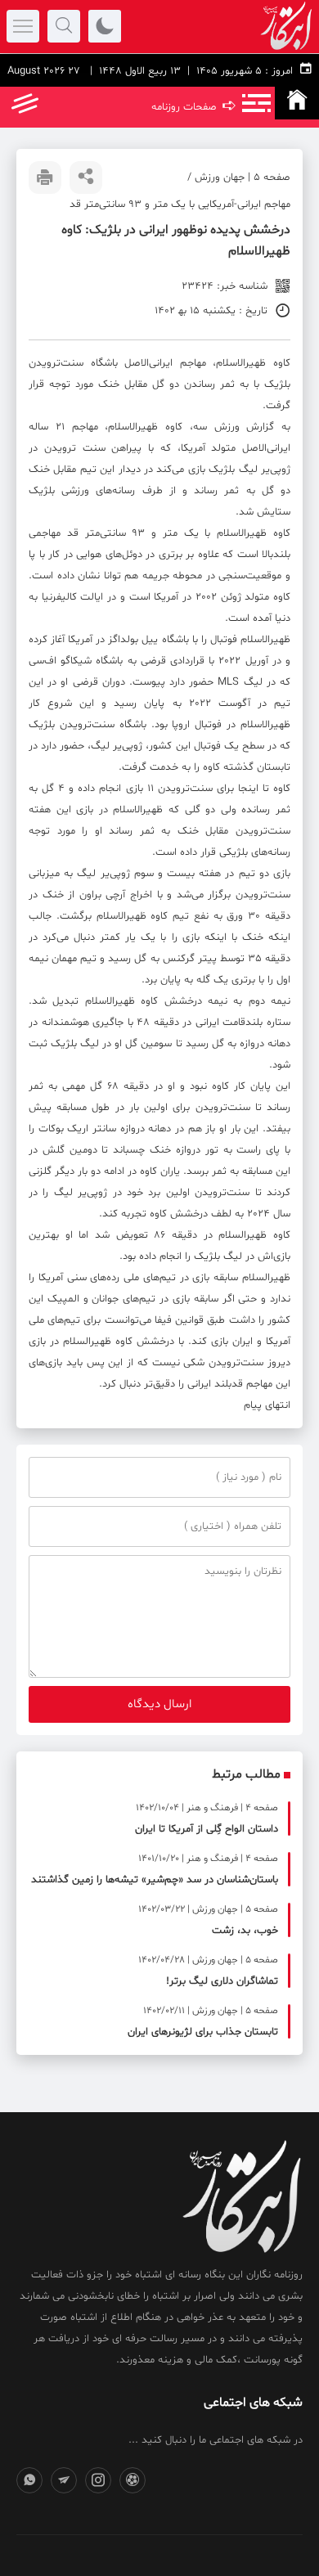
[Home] (297, 103)
